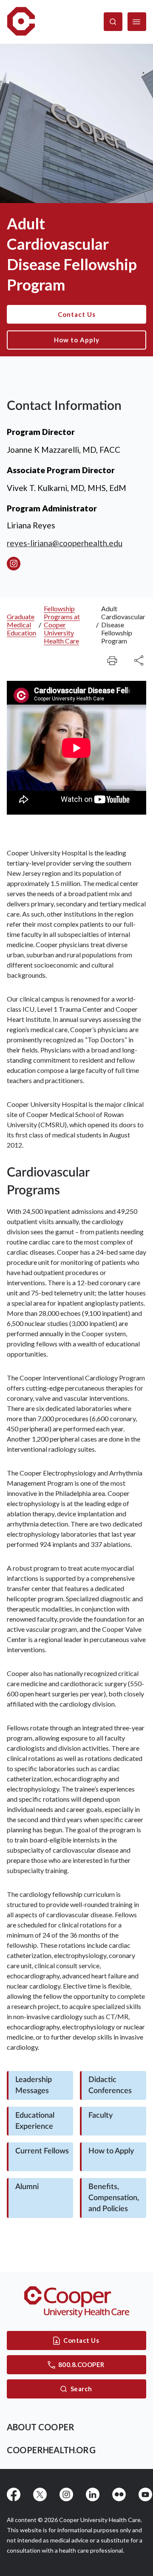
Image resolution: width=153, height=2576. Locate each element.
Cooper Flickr (119, 2494)
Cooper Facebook (14, 2494)
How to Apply (77, 340)
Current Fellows (42, 2151)
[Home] (21, 22)
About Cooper (41, 2427)
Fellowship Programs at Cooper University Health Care (62, 625)
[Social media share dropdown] (112, 660)
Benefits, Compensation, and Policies (114, 2198)
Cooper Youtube (145, 2494)
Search (81, 2389)
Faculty (101, 2116)
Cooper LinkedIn (93, 2494)
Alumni (27, 2187)
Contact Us (77, 314)
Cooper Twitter (40, 2494)
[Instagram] (14, 564)
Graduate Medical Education (21, 625)
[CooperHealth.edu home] (77, 2302)
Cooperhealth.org (51, 2450)
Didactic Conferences (110, 2085)
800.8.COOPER (81, 2364)
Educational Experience (35, 2121)
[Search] (113, 22)
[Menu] (137, 22)
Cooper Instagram (66, 2494)
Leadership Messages (34, 2085)
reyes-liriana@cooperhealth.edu (65, 543)
